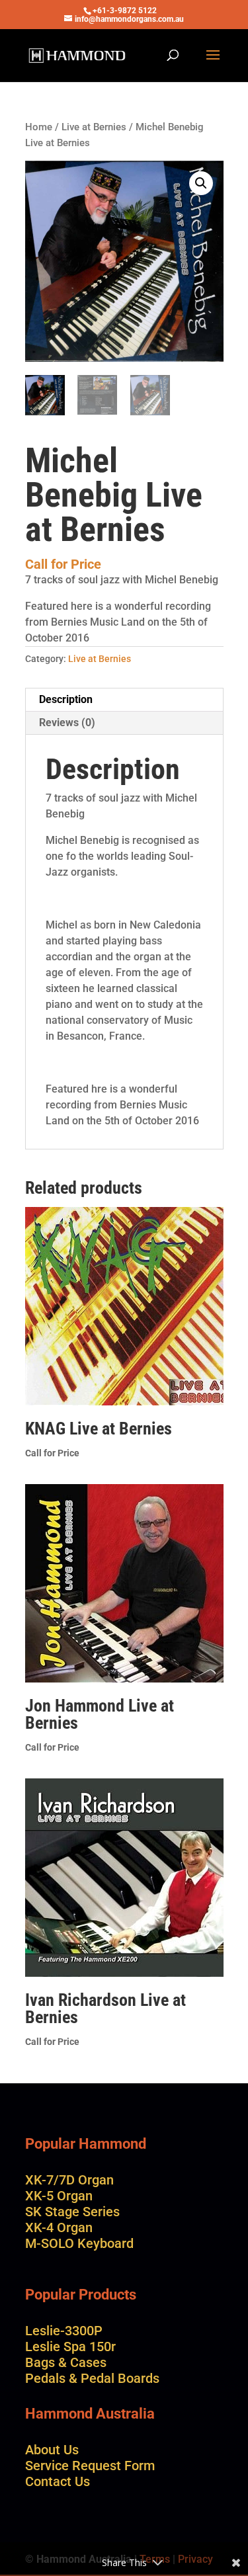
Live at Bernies (94, 127)
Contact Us (58, 2481)
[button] (201, 183)
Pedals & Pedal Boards (92, 2378)
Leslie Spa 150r (70, 2347)
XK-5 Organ (59, 2196)
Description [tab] (66, 699)
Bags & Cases (66, 2362)
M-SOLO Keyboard (79, 2243)
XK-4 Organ (59, 2227)
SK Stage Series (72, 2212)
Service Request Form (90, 2466)
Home (39, 127)
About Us (52, 2450)
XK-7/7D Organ (69, 2180)
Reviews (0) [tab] (67, 723)
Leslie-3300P (64, 2331)
